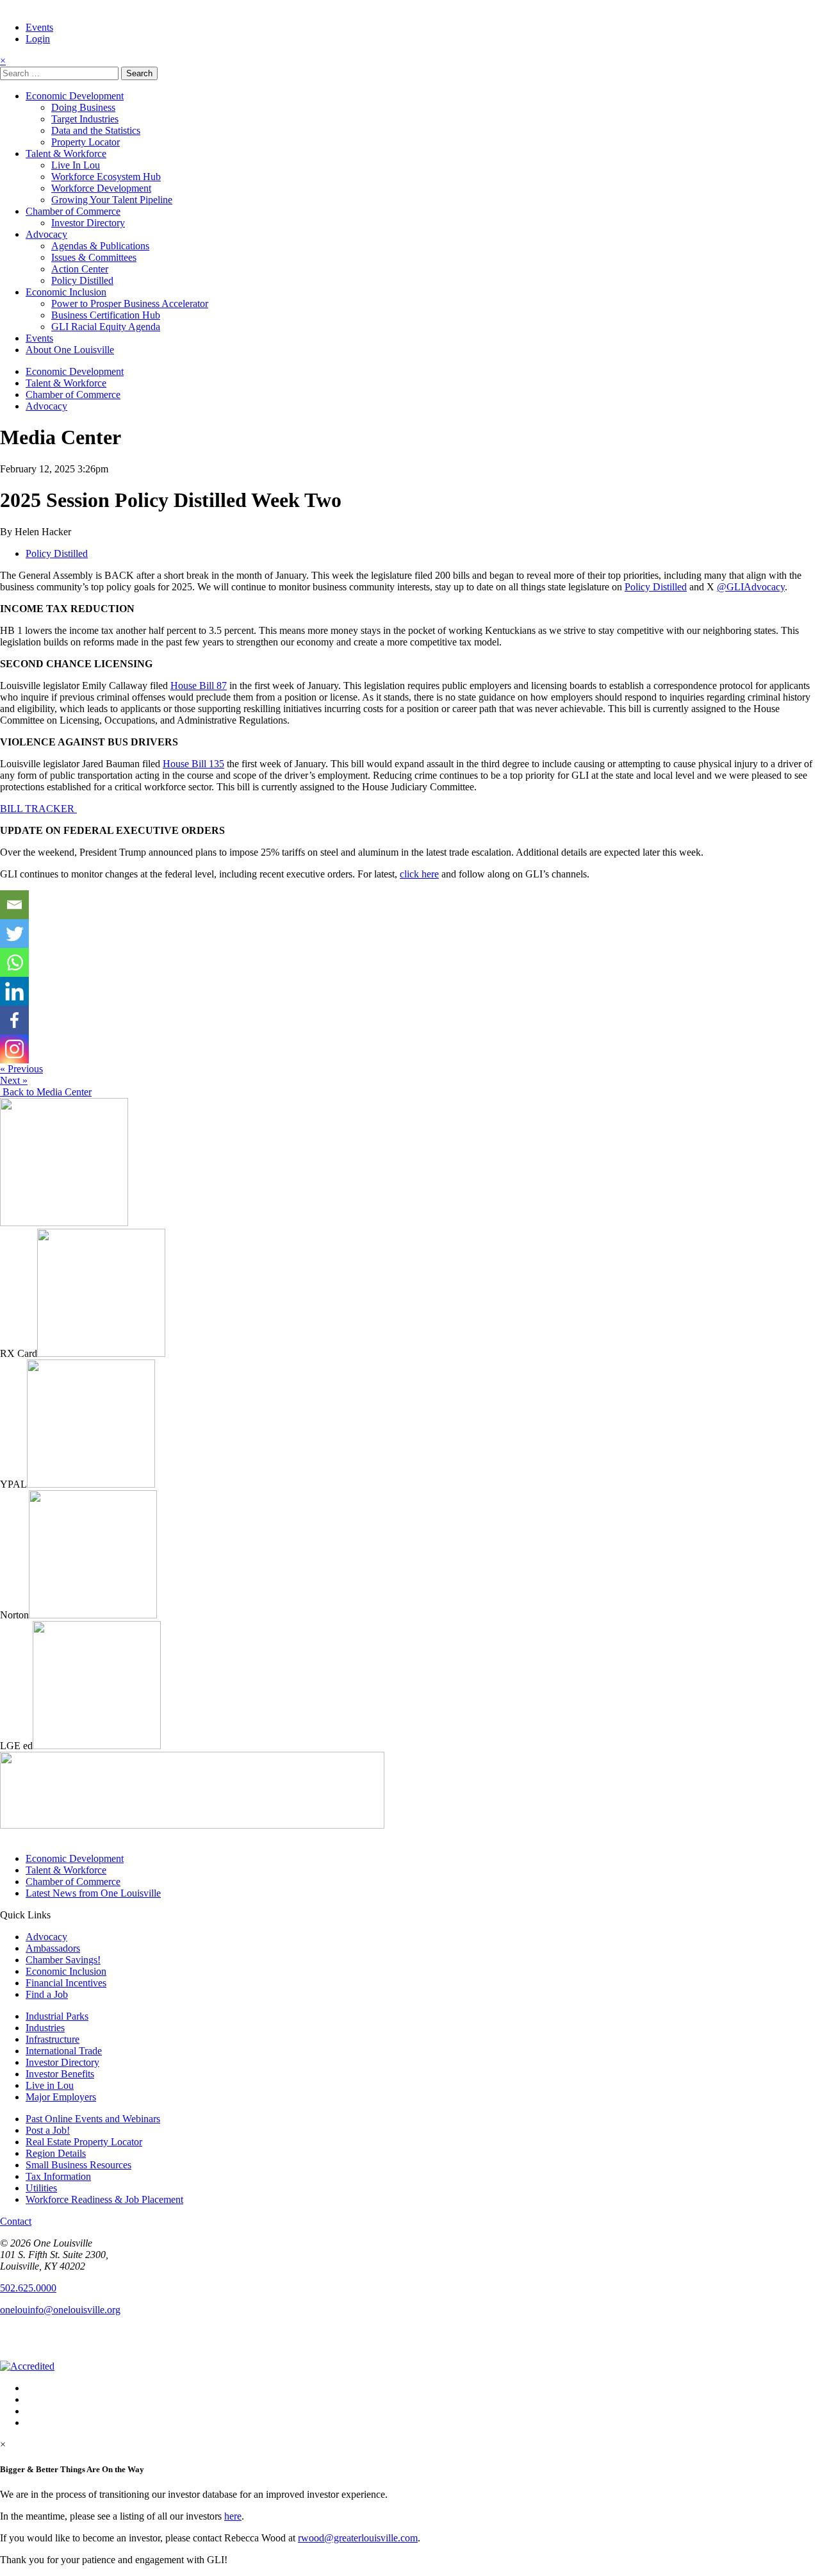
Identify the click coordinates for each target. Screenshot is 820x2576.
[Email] (14, 905)
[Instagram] (14, 1049)
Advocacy (46, 234)
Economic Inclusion (66, 292)
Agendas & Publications (100, 246)
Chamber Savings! (63, 1960)
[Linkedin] (14, 991)
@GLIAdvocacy (751, 587)
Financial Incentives (66, 1983)
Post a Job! (48, 2130)
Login (38, 39)
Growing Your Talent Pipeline (112, 200)
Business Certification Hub (106, 315)
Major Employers (61, 2097)
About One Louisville (70, 350)
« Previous (21, 1069)
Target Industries (85, 119)
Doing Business (83, 107)
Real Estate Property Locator (84, 2142)
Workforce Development (101, 188)
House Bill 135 (193, 764)
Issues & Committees (94, 257)
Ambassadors (53, 1948)
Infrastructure (53, 2039)
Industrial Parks (57, 2016)
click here (419, 874)
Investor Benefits (60, 2074)
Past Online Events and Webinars (93, 2119)
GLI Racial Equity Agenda (106, 327)
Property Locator (86, 142)
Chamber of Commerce (73, 211)
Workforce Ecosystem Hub (106, 177)
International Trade (64, 2051)
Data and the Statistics (96, 130)
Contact (16, 2221)
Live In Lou (76, 165)
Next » (14, 1080)
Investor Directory (88, 223)
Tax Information (58, 2176)
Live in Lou (50, 2085)
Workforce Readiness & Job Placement (104, 2199)
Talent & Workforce (66, 154)
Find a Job (47, 1994)
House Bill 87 (199, 686)
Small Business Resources (78, 2165)
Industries (45, 2028)
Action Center (80, 269)
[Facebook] (14, 1020)
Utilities (41, 2188)
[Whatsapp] (14, 962)
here (233, 2516)
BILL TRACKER (38, 809)
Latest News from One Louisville (93, 1893)
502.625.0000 (28, 2288)
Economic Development (75, 96)
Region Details (56, 2153)
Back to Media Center (46, 1092)
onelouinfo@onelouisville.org (60, 2310)
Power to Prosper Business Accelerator (130, 303)
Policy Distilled (82, 280)
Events (39, 27)
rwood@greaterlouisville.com (358, 2538)
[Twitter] (14, 934)
